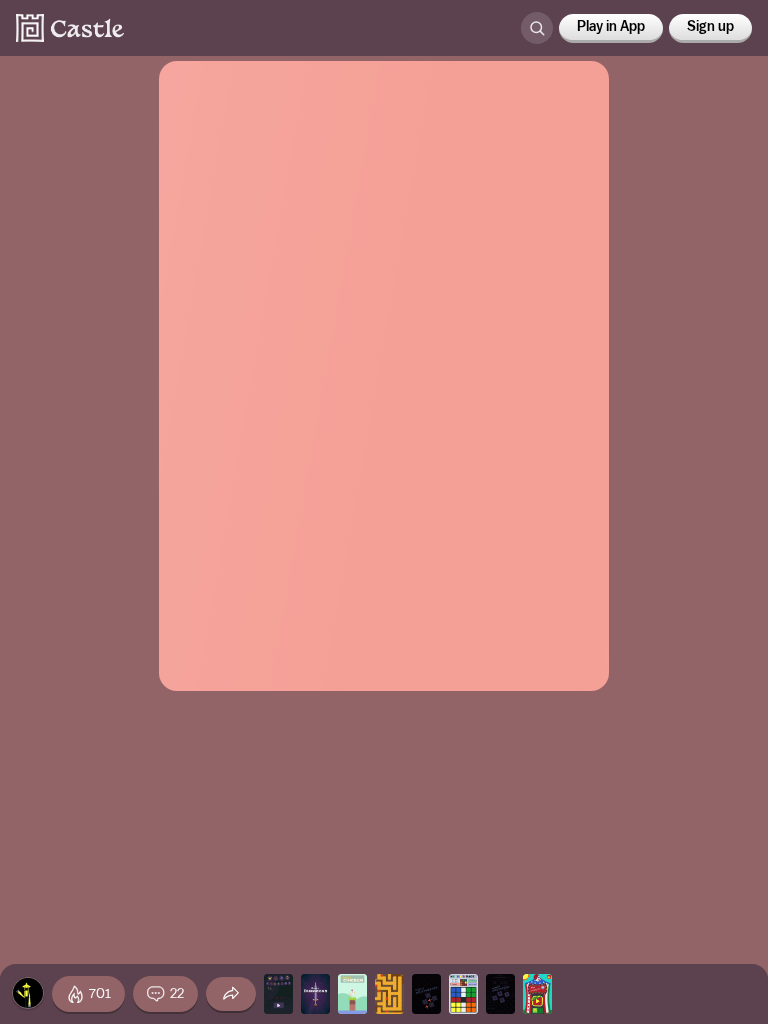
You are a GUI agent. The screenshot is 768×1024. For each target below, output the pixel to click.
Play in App (611, 27)
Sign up (710, 27)
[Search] (537, 28)
